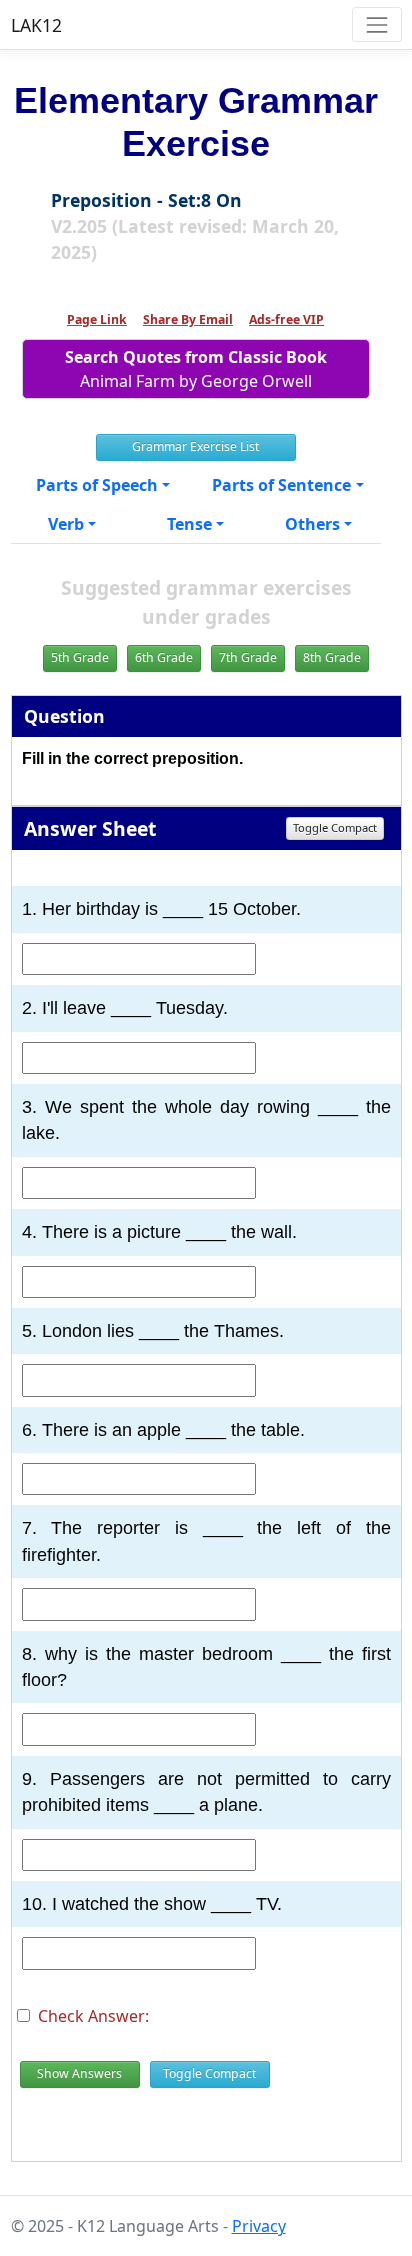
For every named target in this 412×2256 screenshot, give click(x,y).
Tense (189, 524)
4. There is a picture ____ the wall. (159, 1232)
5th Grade (80, 657)
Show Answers (79, 2073)
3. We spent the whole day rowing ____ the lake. (206, 1120)
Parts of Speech (97, 485)
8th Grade (332, 657)
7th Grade (248, 657)
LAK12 (36, 25)
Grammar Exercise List (195, 446)
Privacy (259, 2226)
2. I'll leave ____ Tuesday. (125, 1008)
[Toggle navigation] (376, 24)
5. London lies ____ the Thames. (153, 1331)
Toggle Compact (335, 827)
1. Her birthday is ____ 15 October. (161, 909)
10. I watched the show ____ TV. (152, 1904)
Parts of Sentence (281, 485)
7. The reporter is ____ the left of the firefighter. (206, 1541)
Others (312, 524)
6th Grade (164, 657)
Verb (66, 524)
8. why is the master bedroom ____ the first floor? (206, 1667)
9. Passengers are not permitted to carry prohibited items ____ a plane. (206, 1792)
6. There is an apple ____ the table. (163, 1430)
